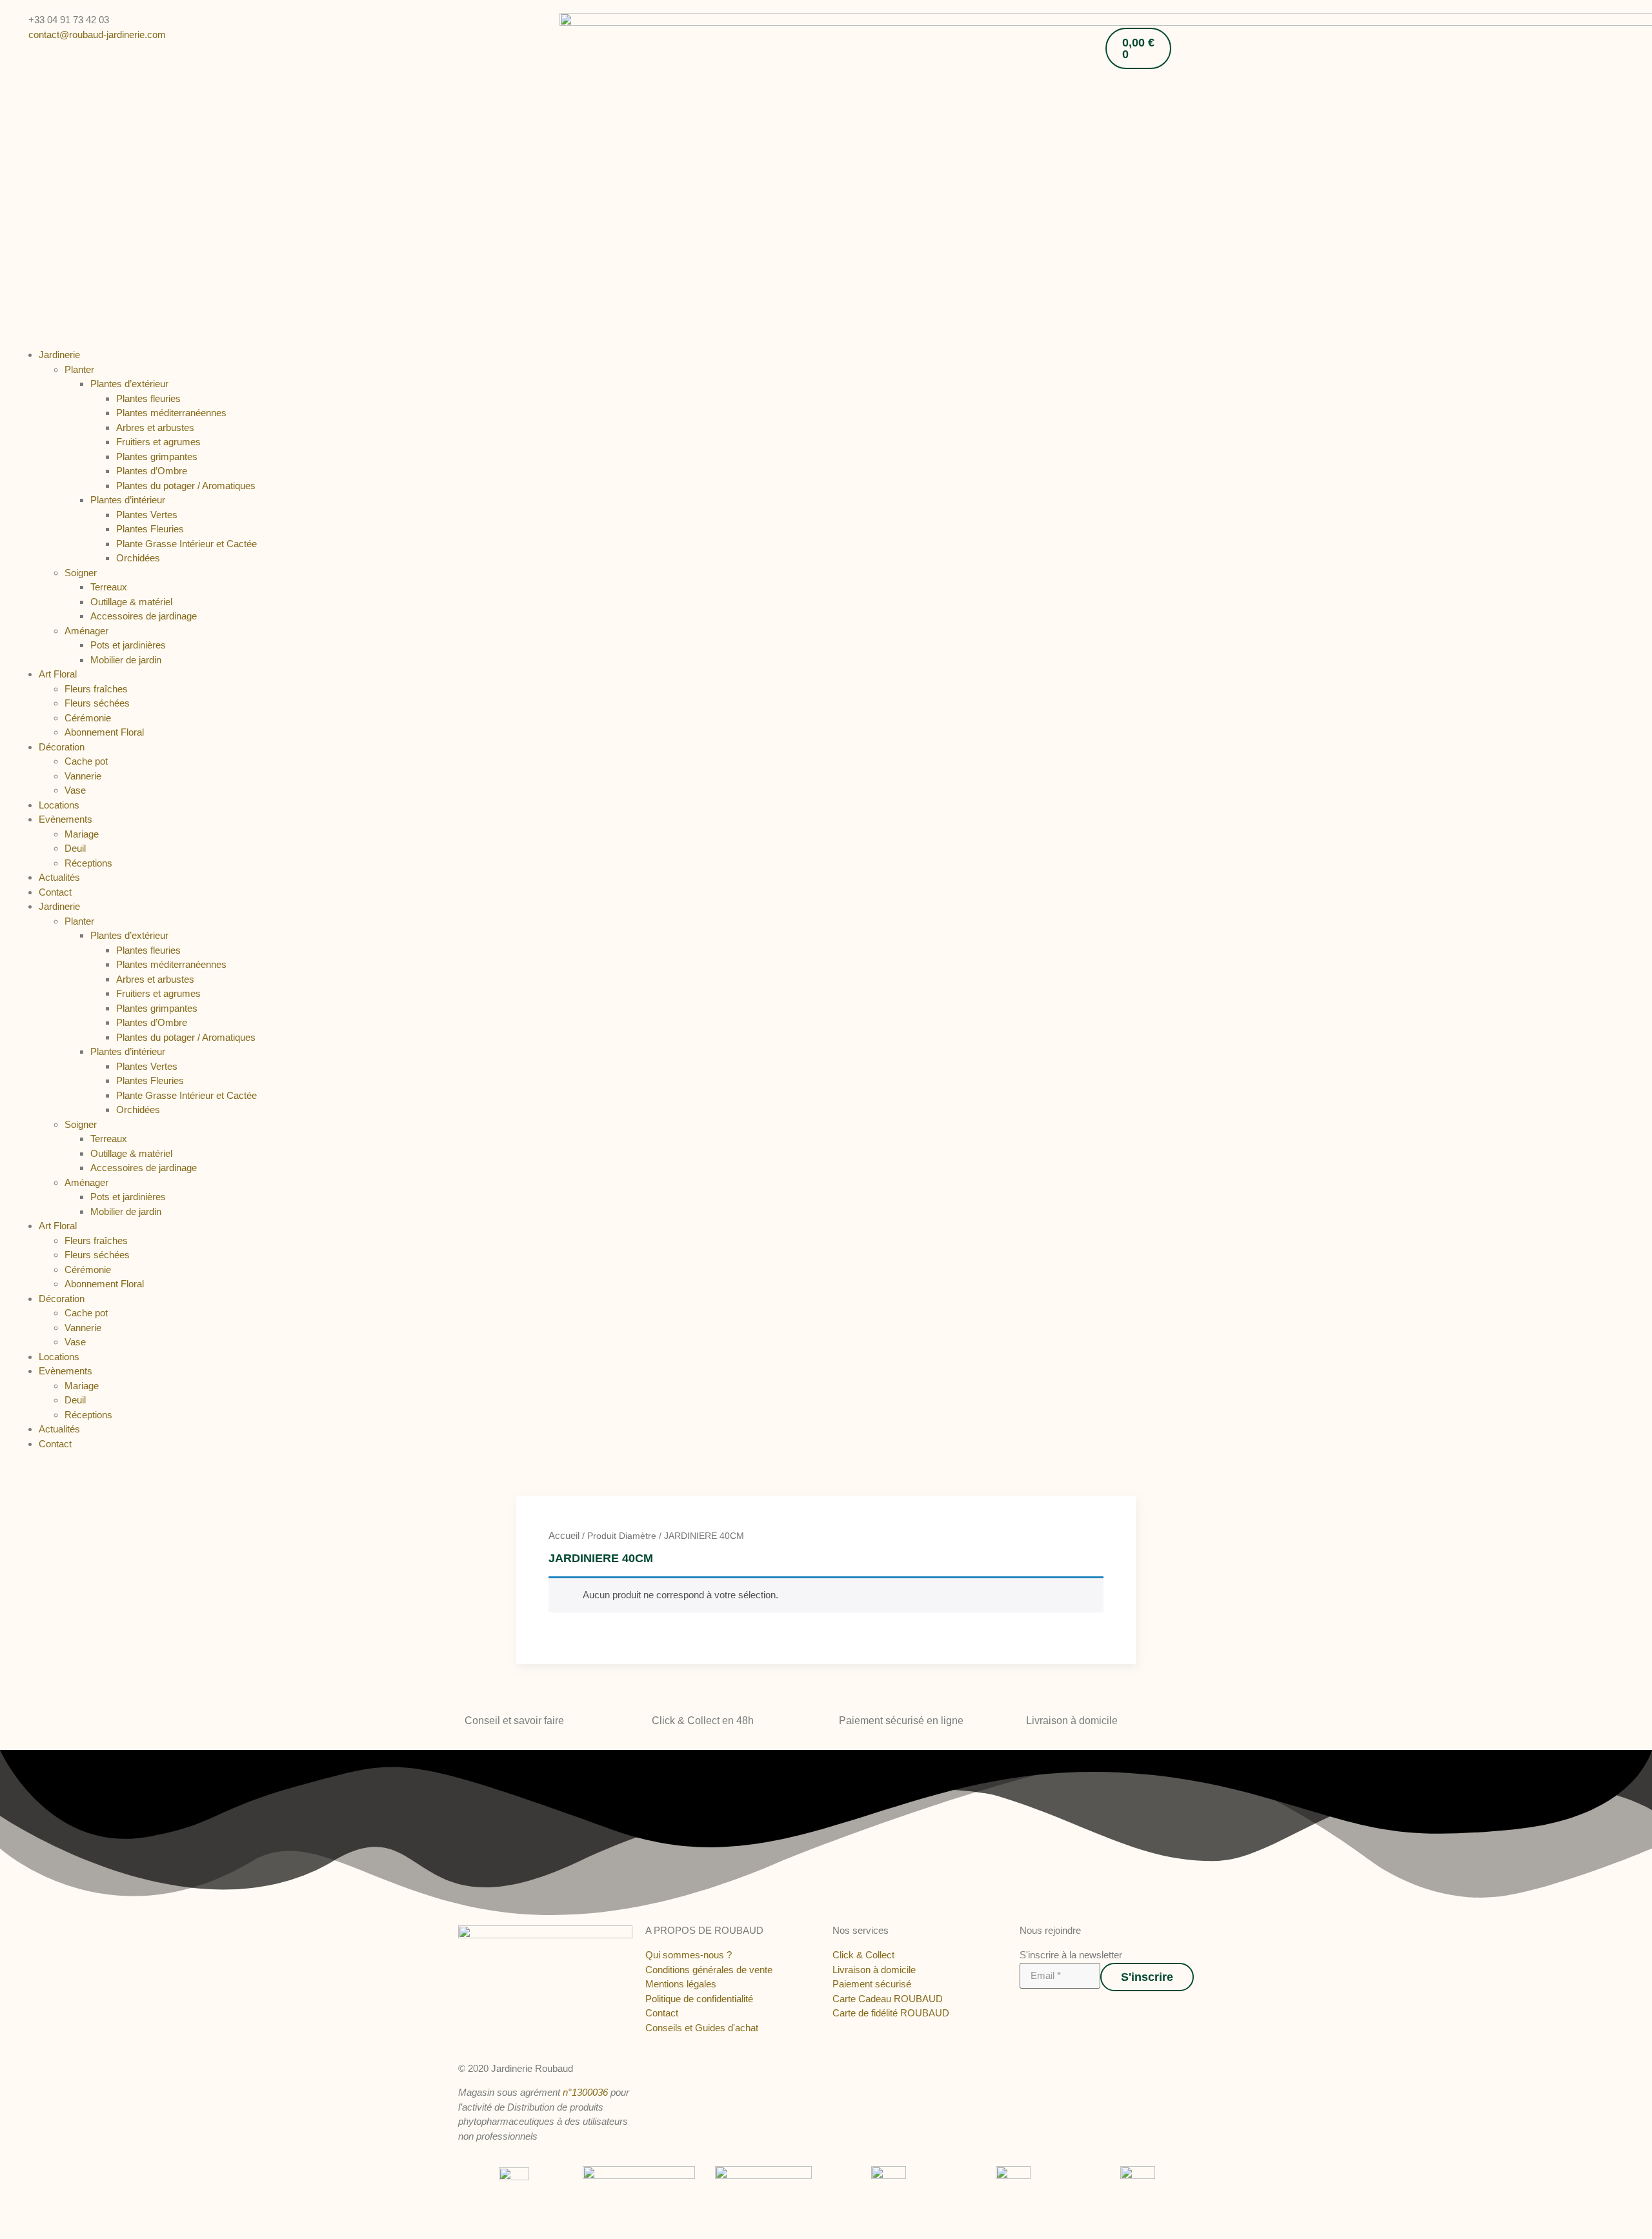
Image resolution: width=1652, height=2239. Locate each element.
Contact (55, 892)
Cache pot (86, 761)
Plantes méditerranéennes (171, 413)
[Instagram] (1037, 2010)
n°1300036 (585, 2092)
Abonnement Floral (104, 732)
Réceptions (88, 863)
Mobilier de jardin (126, 660)
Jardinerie (59, 355)
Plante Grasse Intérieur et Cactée (186, 544)
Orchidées (138, 558)
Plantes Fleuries (150, 529)
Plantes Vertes (147, 515)
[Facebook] (1024, 2010)
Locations (59, 805)
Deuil (75, 848)
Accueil (564, 1535)
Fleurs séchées (97, 703)
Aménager (86, 631)
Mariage (82, 834)
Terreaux (109, 587)
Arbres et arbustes (155, 427)
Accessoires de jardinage (144, 616)
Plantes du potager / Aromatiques (186, 486)
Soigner (81, 573)
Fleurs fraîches (96, 689)
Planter (79, 369)
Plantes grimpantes (157, 457)
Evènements (65, 819)
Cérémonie (88, 718)
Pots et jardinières (128, 645)
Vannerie (83, 776)
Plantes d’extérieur (129, 384)
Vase (75, 790)
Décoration (62, 747)
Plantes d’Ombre (152, 471)
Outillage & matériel (131, 602)
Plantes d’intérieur (128, 500)
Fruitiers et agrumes (158, 442)
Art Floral (58, 674)
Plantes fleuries (148, 398)
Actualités (59, 877)
